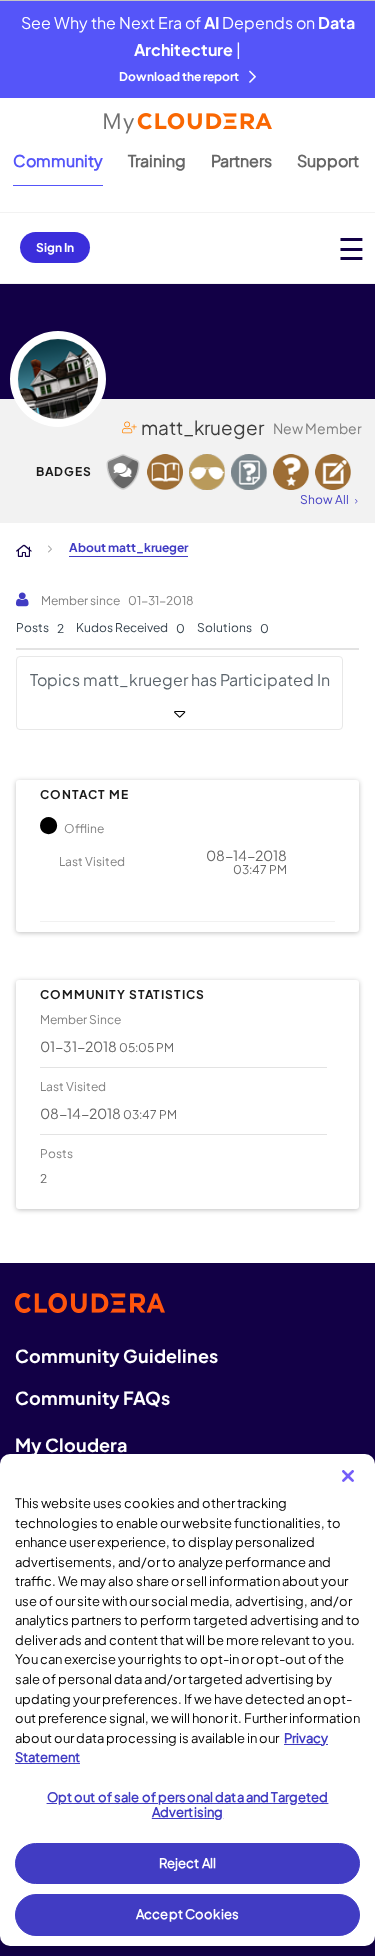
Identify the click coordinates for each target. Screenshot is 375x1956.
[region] (187, 1700)
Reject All (187, 1863)
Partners (241, 160)
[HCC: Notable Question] (249, 472)
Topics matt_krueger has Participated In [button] (180, 679)
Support (328, 160)
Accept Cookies (187, 1914)
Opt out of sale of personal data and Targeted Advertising (188, 1805)
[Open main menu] (351, 248)
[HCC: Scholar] (165, 472)
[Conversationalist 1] (123, 472)
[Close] (348, 1476)
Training (157, 160)
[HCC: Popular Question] (291, 472)
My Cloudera (71, 1444)
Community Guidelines (116, 1355)
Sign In (55, 247)
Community (58, 160)
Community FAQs (92, 1397)
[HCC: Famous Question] (207, 472)
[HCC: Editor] (333, 472)
